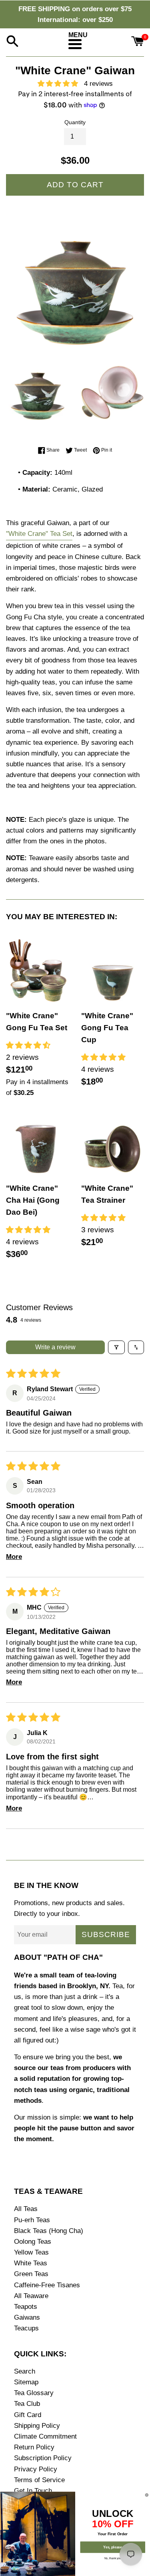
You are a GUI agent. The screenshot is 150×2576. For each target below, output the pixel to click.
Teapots (26, 2307)
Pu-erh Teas (32, 2220)
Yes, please (113, 2547)
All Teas (26, 2209)
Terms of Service (39, 2480)
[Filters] (116, 1347)
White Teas (31, 2263)
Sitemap (26, 2382)
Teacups (26, 2328)
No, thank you (112, 2558)
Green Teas (31, 2274)
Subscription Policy (43, 2458)
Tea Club (27, 2404)
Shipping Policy (37, 2426)
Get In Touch (33, 2491)
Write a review (55, 1347)
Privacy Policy (36, 2469)
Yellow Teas (31, 2252)
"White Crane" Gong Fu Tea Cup (107, 1028)
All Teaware (31, 2296)
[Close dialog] (147, 2495)
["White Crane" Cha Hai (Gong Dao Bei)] (38, 1143)
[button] (61, 84)
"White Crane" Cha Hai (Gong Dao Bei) (33, 1200)
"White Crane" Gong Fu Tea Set (37, 1022)
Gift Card (28, 2415)
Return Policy (34, 2447)
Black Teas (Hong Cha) (49, 2231)
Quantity (75, 122)
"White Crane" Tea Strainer (107, 1194)
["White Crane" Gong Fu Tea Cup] (113, 970)
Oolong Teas (33, 2242)
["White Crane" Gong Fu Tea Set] (38, 970)
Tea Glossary (34, 2393)
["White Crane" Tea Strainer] (113, 1143)
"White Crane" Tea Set (39, 534)
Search (25, 2371)
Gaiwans (27, 2317)
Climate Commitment (45, 2436)
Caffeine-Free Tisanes (47, 2285)
